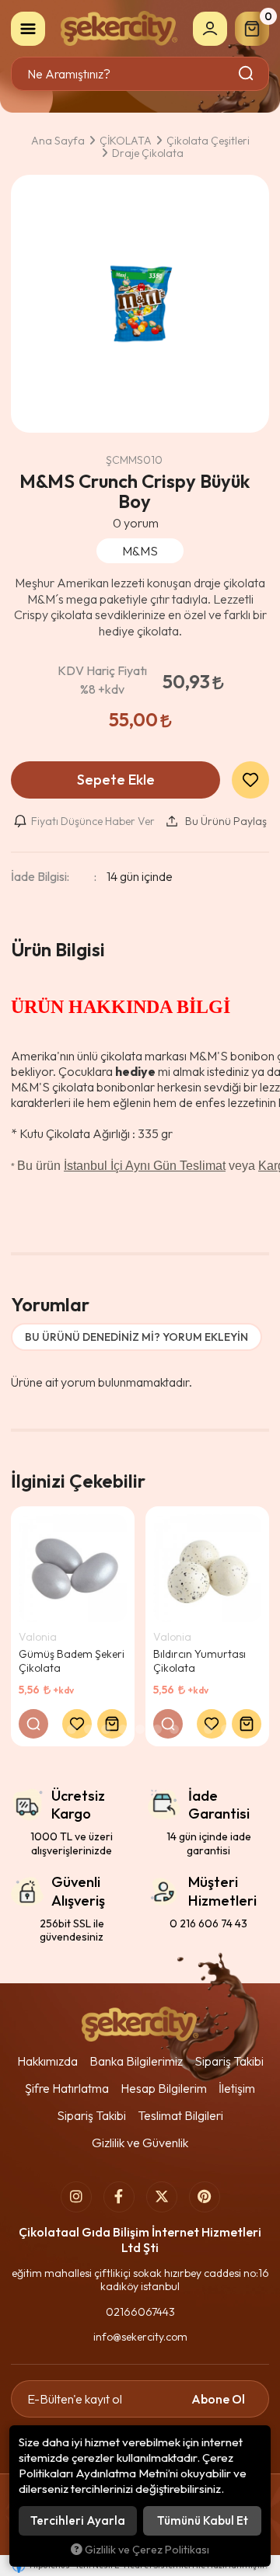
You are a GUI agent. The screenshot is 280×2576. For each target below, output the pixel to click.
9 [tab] (191, 1729)
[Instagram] (76, 2197)
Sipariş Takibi (229, 2061)
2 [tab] (72, 1729)
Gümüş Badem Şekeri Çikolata (72, 1661)
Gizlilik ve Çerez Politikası (147, 2550)
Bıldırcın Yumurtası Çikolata (199, 1661)
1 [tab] (54, 1729)
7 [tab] (157, 1729)
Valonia (38, 1637)
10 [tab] (208, 1729)
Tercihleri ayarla (78, 2520)
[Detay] (33, 1724)
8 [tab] (174, 1729)
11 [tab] (226, 1729)
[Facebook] (119, 2197)
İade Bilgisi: (40, 876)
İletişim (237, 2088)
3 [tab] (89, 1729)
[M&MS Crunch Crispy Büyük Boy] (140, 304)
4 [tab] (106, 1729)
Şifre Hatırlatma (67, 2088)
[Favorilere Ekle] (77, 1724)
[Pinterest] (205, 2197)
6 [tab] (140, 1729)
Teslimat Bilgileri (180, 2115)
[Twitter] (162, 2197)
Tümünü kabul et (203, 2520)
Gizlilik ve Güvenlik (140, 2143)
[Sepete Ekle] (112, 1724)
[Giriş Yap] (210, 29)
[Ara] (247, 74)
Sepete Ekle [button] (116, 780)
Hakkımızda (47, 2061)
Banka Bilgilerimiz (136, 2061)
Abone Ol (218, 2399)
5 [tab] (123, 1729)
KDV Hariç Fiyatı (102, 680)
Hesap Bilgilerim (164, 2088)
